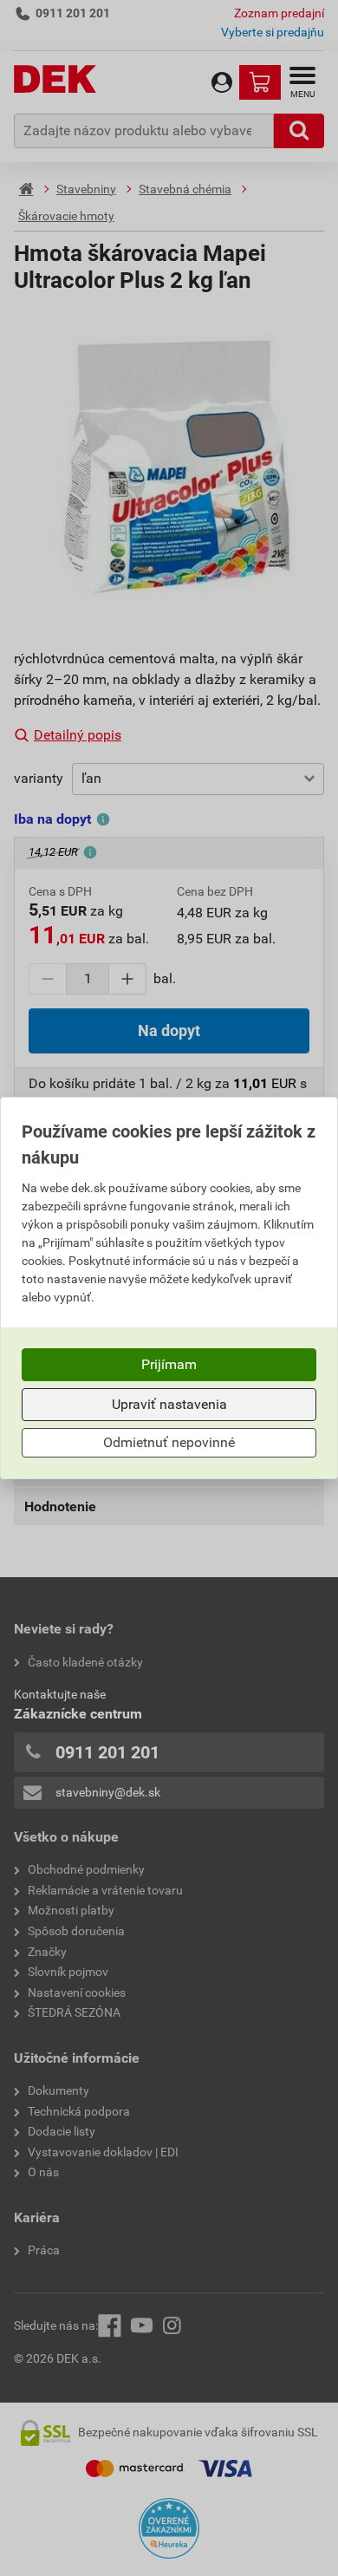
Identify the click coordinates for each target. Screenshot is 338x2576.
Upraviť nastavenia (169, 1404)
